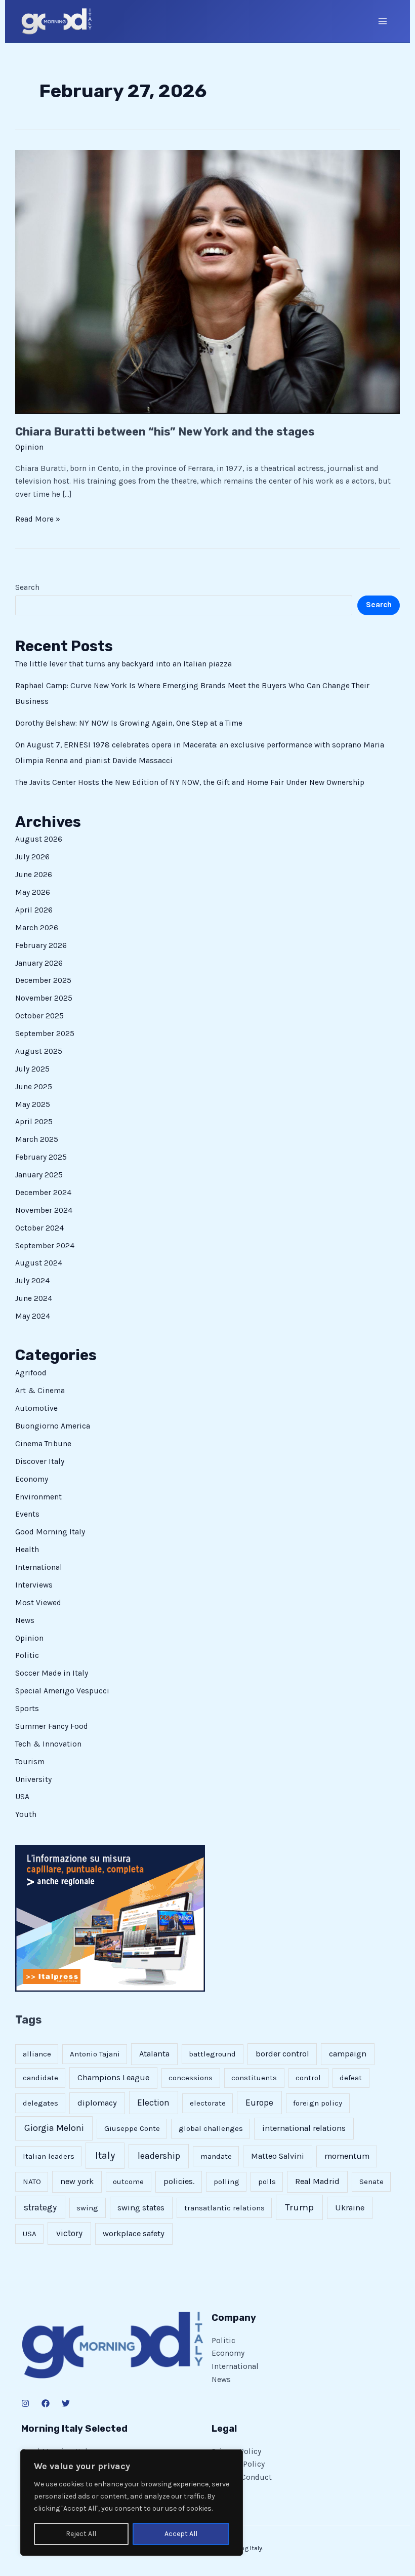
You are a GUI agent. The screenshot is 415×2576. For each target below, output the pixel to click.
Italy (105, 2155)
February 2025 (41, 1157)
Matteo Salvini (278, 2156)
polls (267, 2182)
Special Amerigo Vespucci (62, 1691)
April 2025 (34, 1122)
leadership (159, 2156)
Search (27, 587)
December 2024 (43, 1193)
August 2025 (39, 1051)
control (308, 2078)
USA (22, 1797)
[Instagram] (25, 2403)
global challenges (211, 2128)
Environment (38, 1497)
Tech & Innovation (48, 1744)
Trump (299, 2207)
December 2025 (43, 980)
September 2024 (45, 1246)
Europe (259, 2103)
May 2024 (33, 1316)
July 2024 (32, 1281)
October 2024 (39, 1228)
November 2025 (44, 998)
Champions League (113, 2077)
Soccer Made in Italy (52, 1673)
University (33, 1779)
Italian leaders (49, 2156)
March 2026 (37, 928)
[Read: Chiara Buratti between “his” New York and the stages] (207, 281)
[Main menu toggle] (383, 21)
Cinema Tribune (43, 1444)
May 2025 (33, 1104)
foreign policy (318, 2103)
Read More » (38, 518)
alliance (37, 2054)
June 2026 (34, 875)
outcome (128, 2182)
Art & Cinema (40, 1391)
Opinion (29, 447)
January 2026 (39, 963)
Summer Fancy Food (52, 1726)
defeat (351, 2078)
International (39, 1567)
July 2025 (32, 1069)
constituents (254, 2078)
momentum (347, 2156)
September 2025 (45, 1034)
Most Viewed (38, 1603)
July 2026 (32, 857)
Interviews (34, 1585)
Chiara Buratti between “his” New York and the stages (165, 432)
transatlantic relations (224, 2208)
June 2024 (34, 1298)
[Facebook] (46, 2403)
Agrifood (31, 1373)
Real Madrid (317, 2181)
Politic (27, 1655)
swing (87, 2208)
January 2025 (39, 1175)
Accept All (181, 2534)
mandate (216, 2156)
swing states (141, 2208)
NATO (32, 2182)
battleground (212, 2054)
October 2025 (39, 1016)
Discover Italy (40, 1461)
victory (69, 2233)
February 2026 (41, 945)
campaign (348, 2054)
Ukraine (350, 2208)
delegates (40, 2103)
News (25, 1620)
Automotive (36, 1408)
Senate (371, 2182)
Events (27, 1514)
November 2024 (44, 1210)
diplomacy (97, 2103)
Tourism (30, 1762)
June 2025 (34, 1087)
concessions (191, 2078)
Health (27, 1550)
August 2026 (39, 839)
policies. (179, 2181)
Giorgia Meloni (54, 2128)
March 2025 (37, 1139)
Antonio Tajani (95, 2054)
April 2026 (34, 910)
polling (226, 2182)
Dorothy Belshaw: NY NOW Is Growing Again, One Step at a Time (129, 723)
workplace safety (134, 2233)
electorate (208, 2103)
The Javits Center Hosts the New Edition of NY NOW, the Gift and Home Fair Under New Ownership (190, 782)
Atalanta (154, 2054)
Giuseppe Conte (132, 2128)
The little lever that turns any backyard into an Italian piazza (123, 664)
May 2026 (33, 892)
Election (153, 2103)
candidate (40, 2078)
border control (282, 2054)
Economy (32, 1479)
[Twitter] (66, 2403)
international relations (304, 2128)
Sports (27, 1709)
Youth (26, 1814)
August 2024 (39, 1263)
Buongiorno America (53, 1426)
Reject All (81, 2534)
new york (77, 2181)
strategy (40, 2207)
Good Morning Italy (50, 1532)
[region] (132, 2503)
